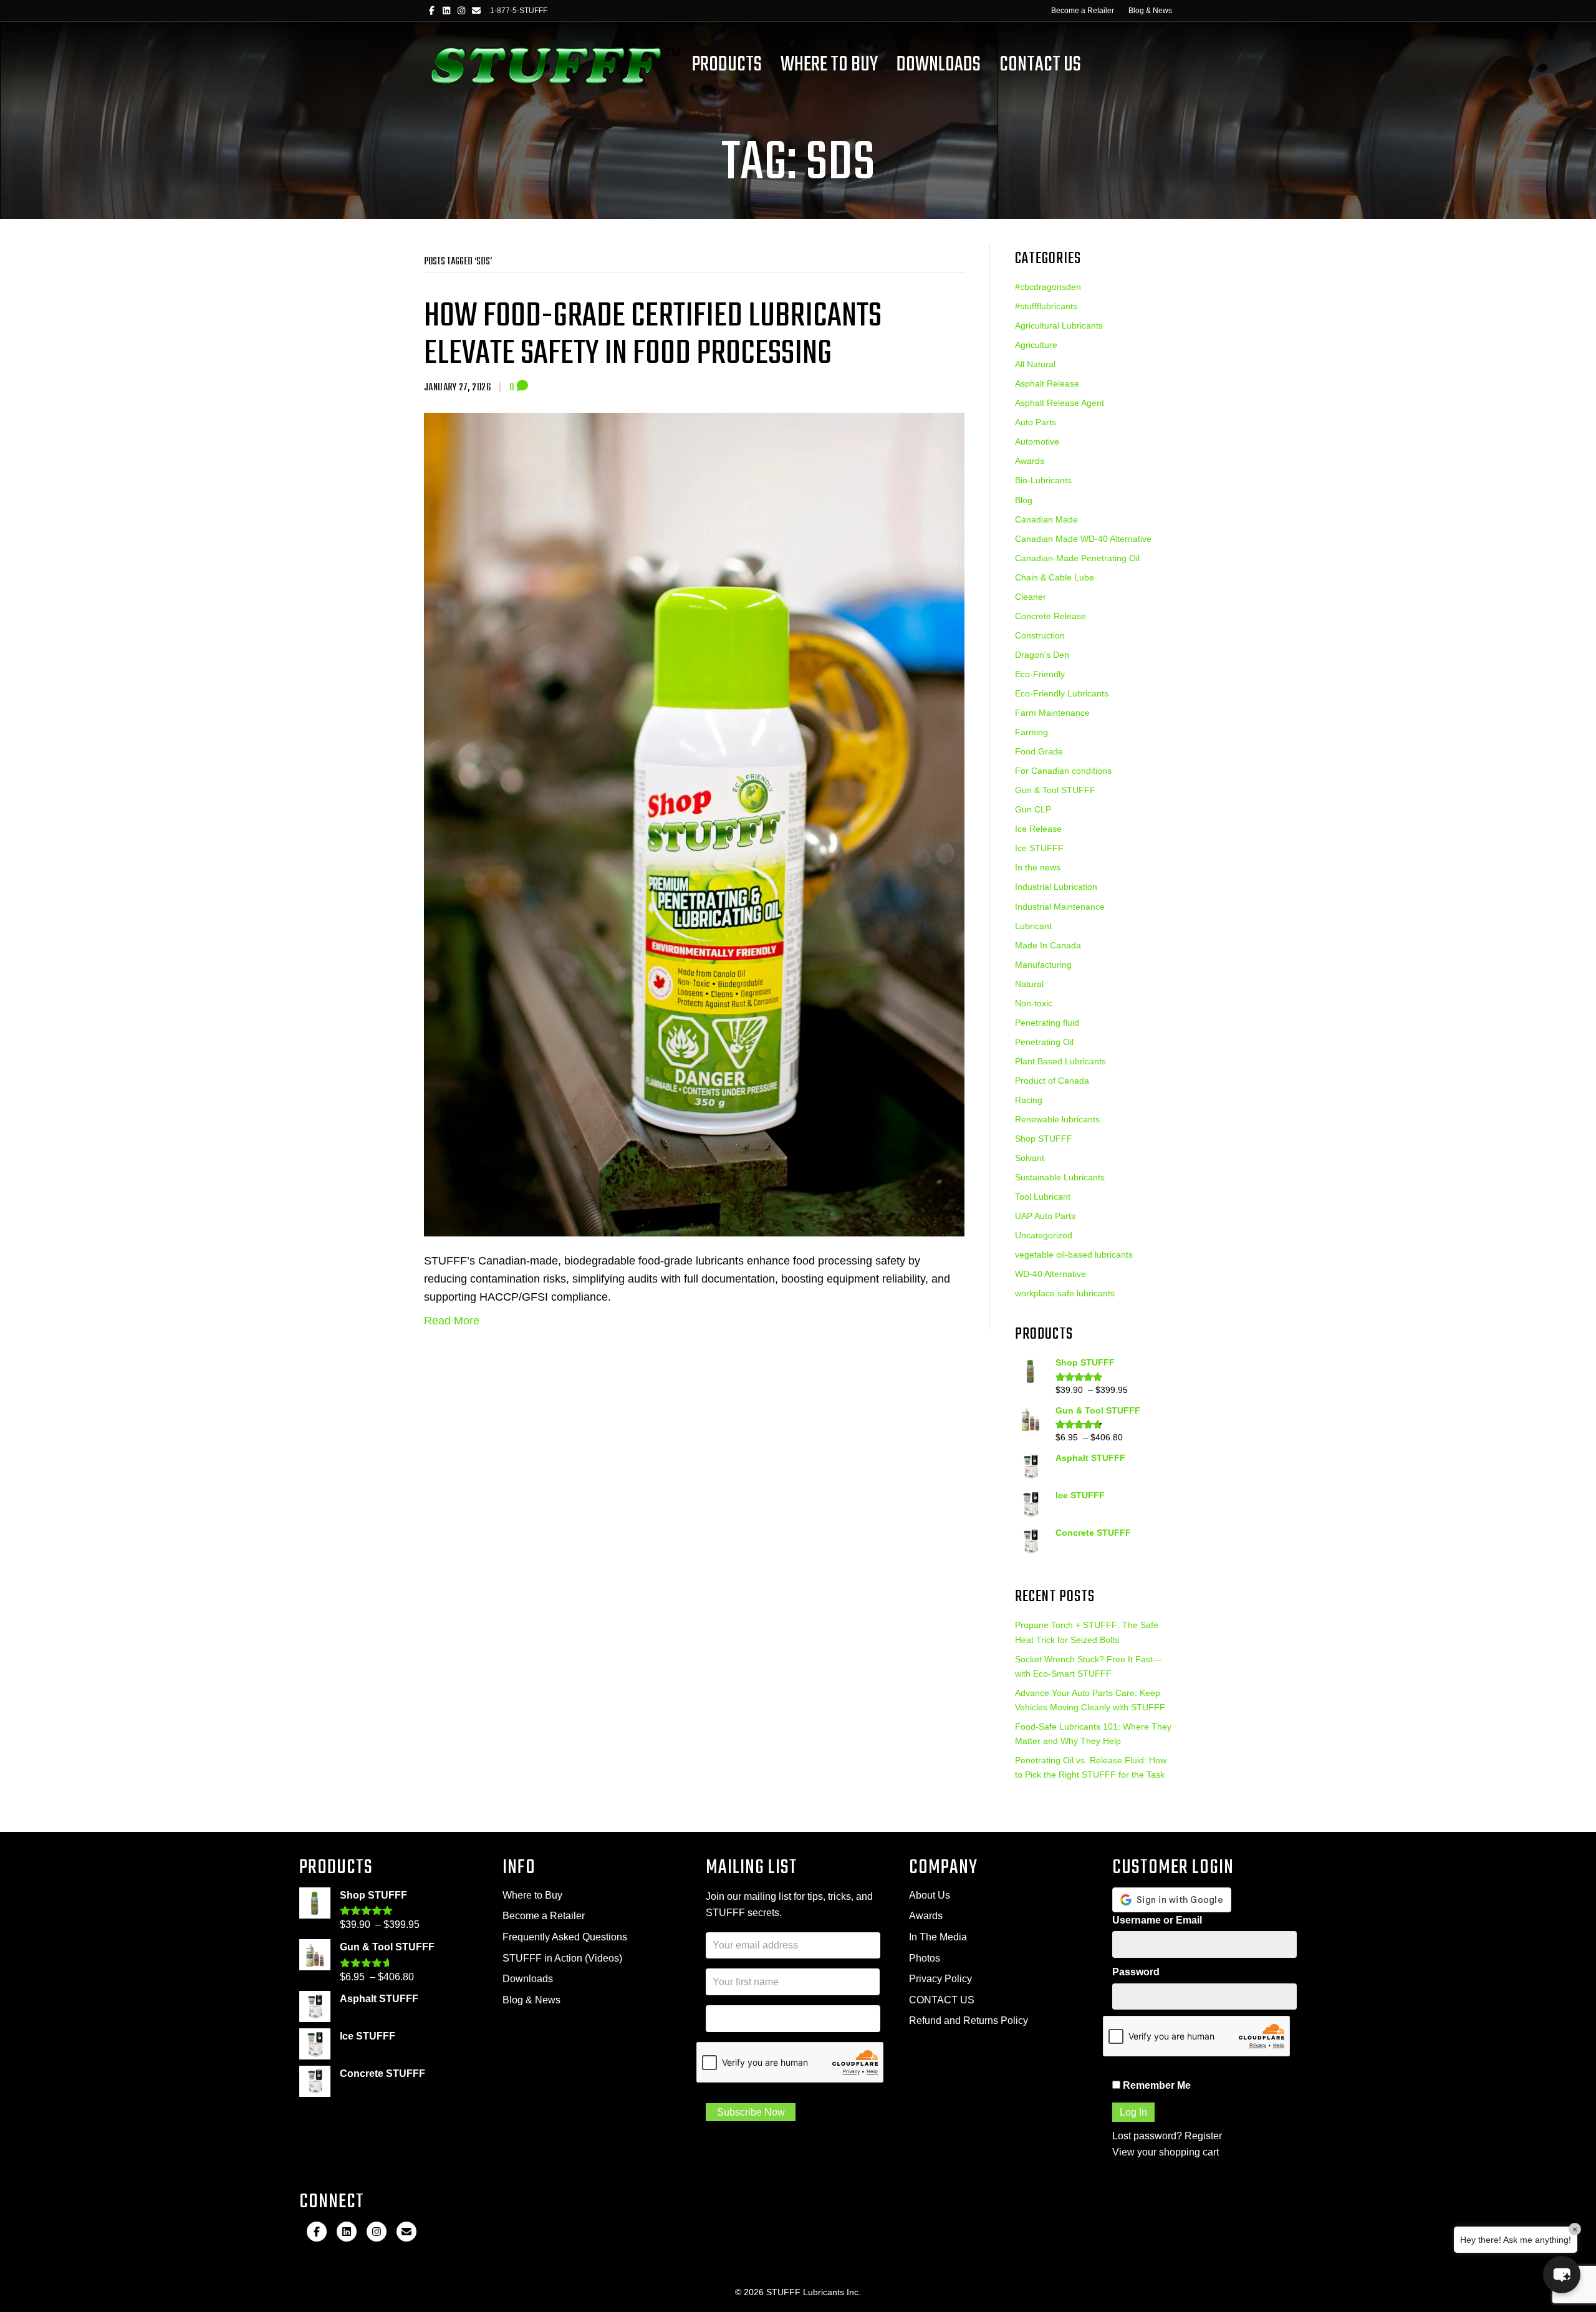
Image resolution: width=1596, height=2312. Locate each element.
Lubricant (1033, 926)
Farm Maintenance (1052, 713)
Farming (1031, 732)
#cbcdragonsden (1048, 287)
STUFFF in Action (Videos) (562, 1958)
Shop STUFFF (1044, 1139)
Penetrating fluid (1047, 1023)
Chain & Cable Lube (1055, 577)
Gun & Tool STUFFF (1055, 790)
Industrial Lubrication (1056, 887)
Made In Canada (1048, 945)
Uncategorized (1044, 1235)
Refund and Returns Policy (969, 2021)
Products (727, 65)
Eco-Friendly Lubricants (1062, 693)
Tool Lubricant (1043, 1197)
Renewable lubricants (1057, 1119)
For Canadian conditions (1063, 771)
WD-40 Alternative (1050, 1274)
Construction (1040, 635)
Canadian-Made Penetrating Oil (1077, 558)
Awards (1030, 461)
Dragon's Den (1042, 655)
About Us (930, 1895)
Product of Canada (1052, 1081)
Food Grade (1039, 751)
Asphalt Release (1047, 383)
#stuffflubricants (1046, 306)
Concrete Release (1050, 616)
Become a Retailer (1083, 11)
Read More (452, 1321)
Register (1203, 2136)
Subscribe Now (751, 2112)
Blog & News (1150, 11)
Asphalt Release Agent (1060, 403)
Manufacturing (1043, 965)
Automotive (1037, 441)
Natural (1029, 984)
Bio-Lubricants (1043, 480)
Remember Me (1156, 2085)
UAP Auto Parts (1045, 1216)
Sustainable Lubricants (1060, 1177)
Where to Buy (532, 1895)
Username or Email (1157, 1920)
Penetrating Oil (1044, 1042)
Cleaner (1031, 597)
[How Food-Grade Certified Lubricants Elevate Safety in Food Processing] (694, 824)
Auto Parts (1036, 422)
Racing (1029, 1100)
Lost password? (1147, 2136)
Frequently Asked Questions (565, 1937)
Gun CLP (1033, 809)
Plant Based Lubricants (1060, 1061)
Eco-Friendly (1040, 674)
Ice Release (1038, 829)
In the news (1038, 867)
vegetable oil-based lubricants (1074, 1255)
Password (1136, 1972)
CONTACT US (942, 2000)
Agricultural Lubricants (1059, 325)
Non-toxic (1034, 1003)
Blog (1024, 500)
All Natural (1035, 364)
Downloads (939, 65)
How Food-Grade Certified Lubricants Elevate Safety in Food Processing (653, 335)
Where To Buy (829, 65)
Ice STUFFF (1039, 848)
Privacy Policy (940, 1979)
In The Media (938, 1937)
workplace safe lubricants (1065, 1293)
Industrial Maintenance (1060, 907)
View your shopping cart (1166, 2152)
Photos (925, 1958)
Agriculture (1036, 345)
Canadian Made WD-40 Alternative (1083, 539)
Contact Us (1040, 65)
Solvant (1030, 1158)
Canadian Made (1046, 519)
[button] (1562, 2275)
